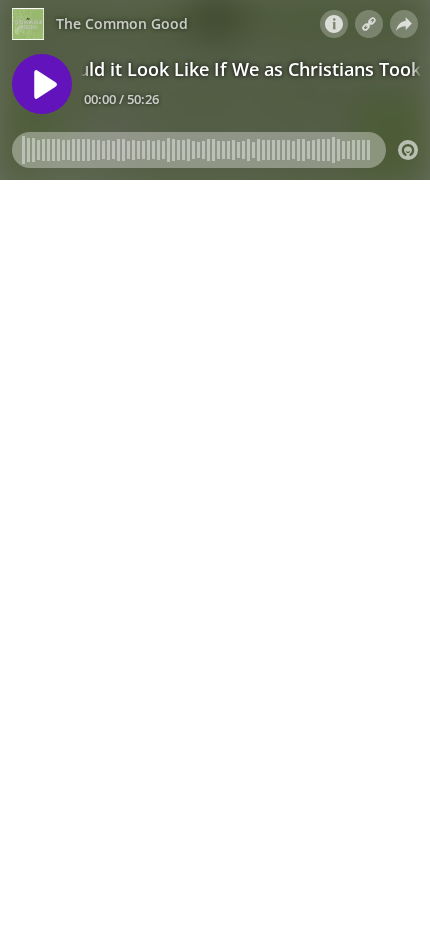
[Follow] (369, 24)
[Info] (334, 24)
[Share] (404, 24)
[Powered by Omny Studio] (408, 150)
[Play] (42, 84)
